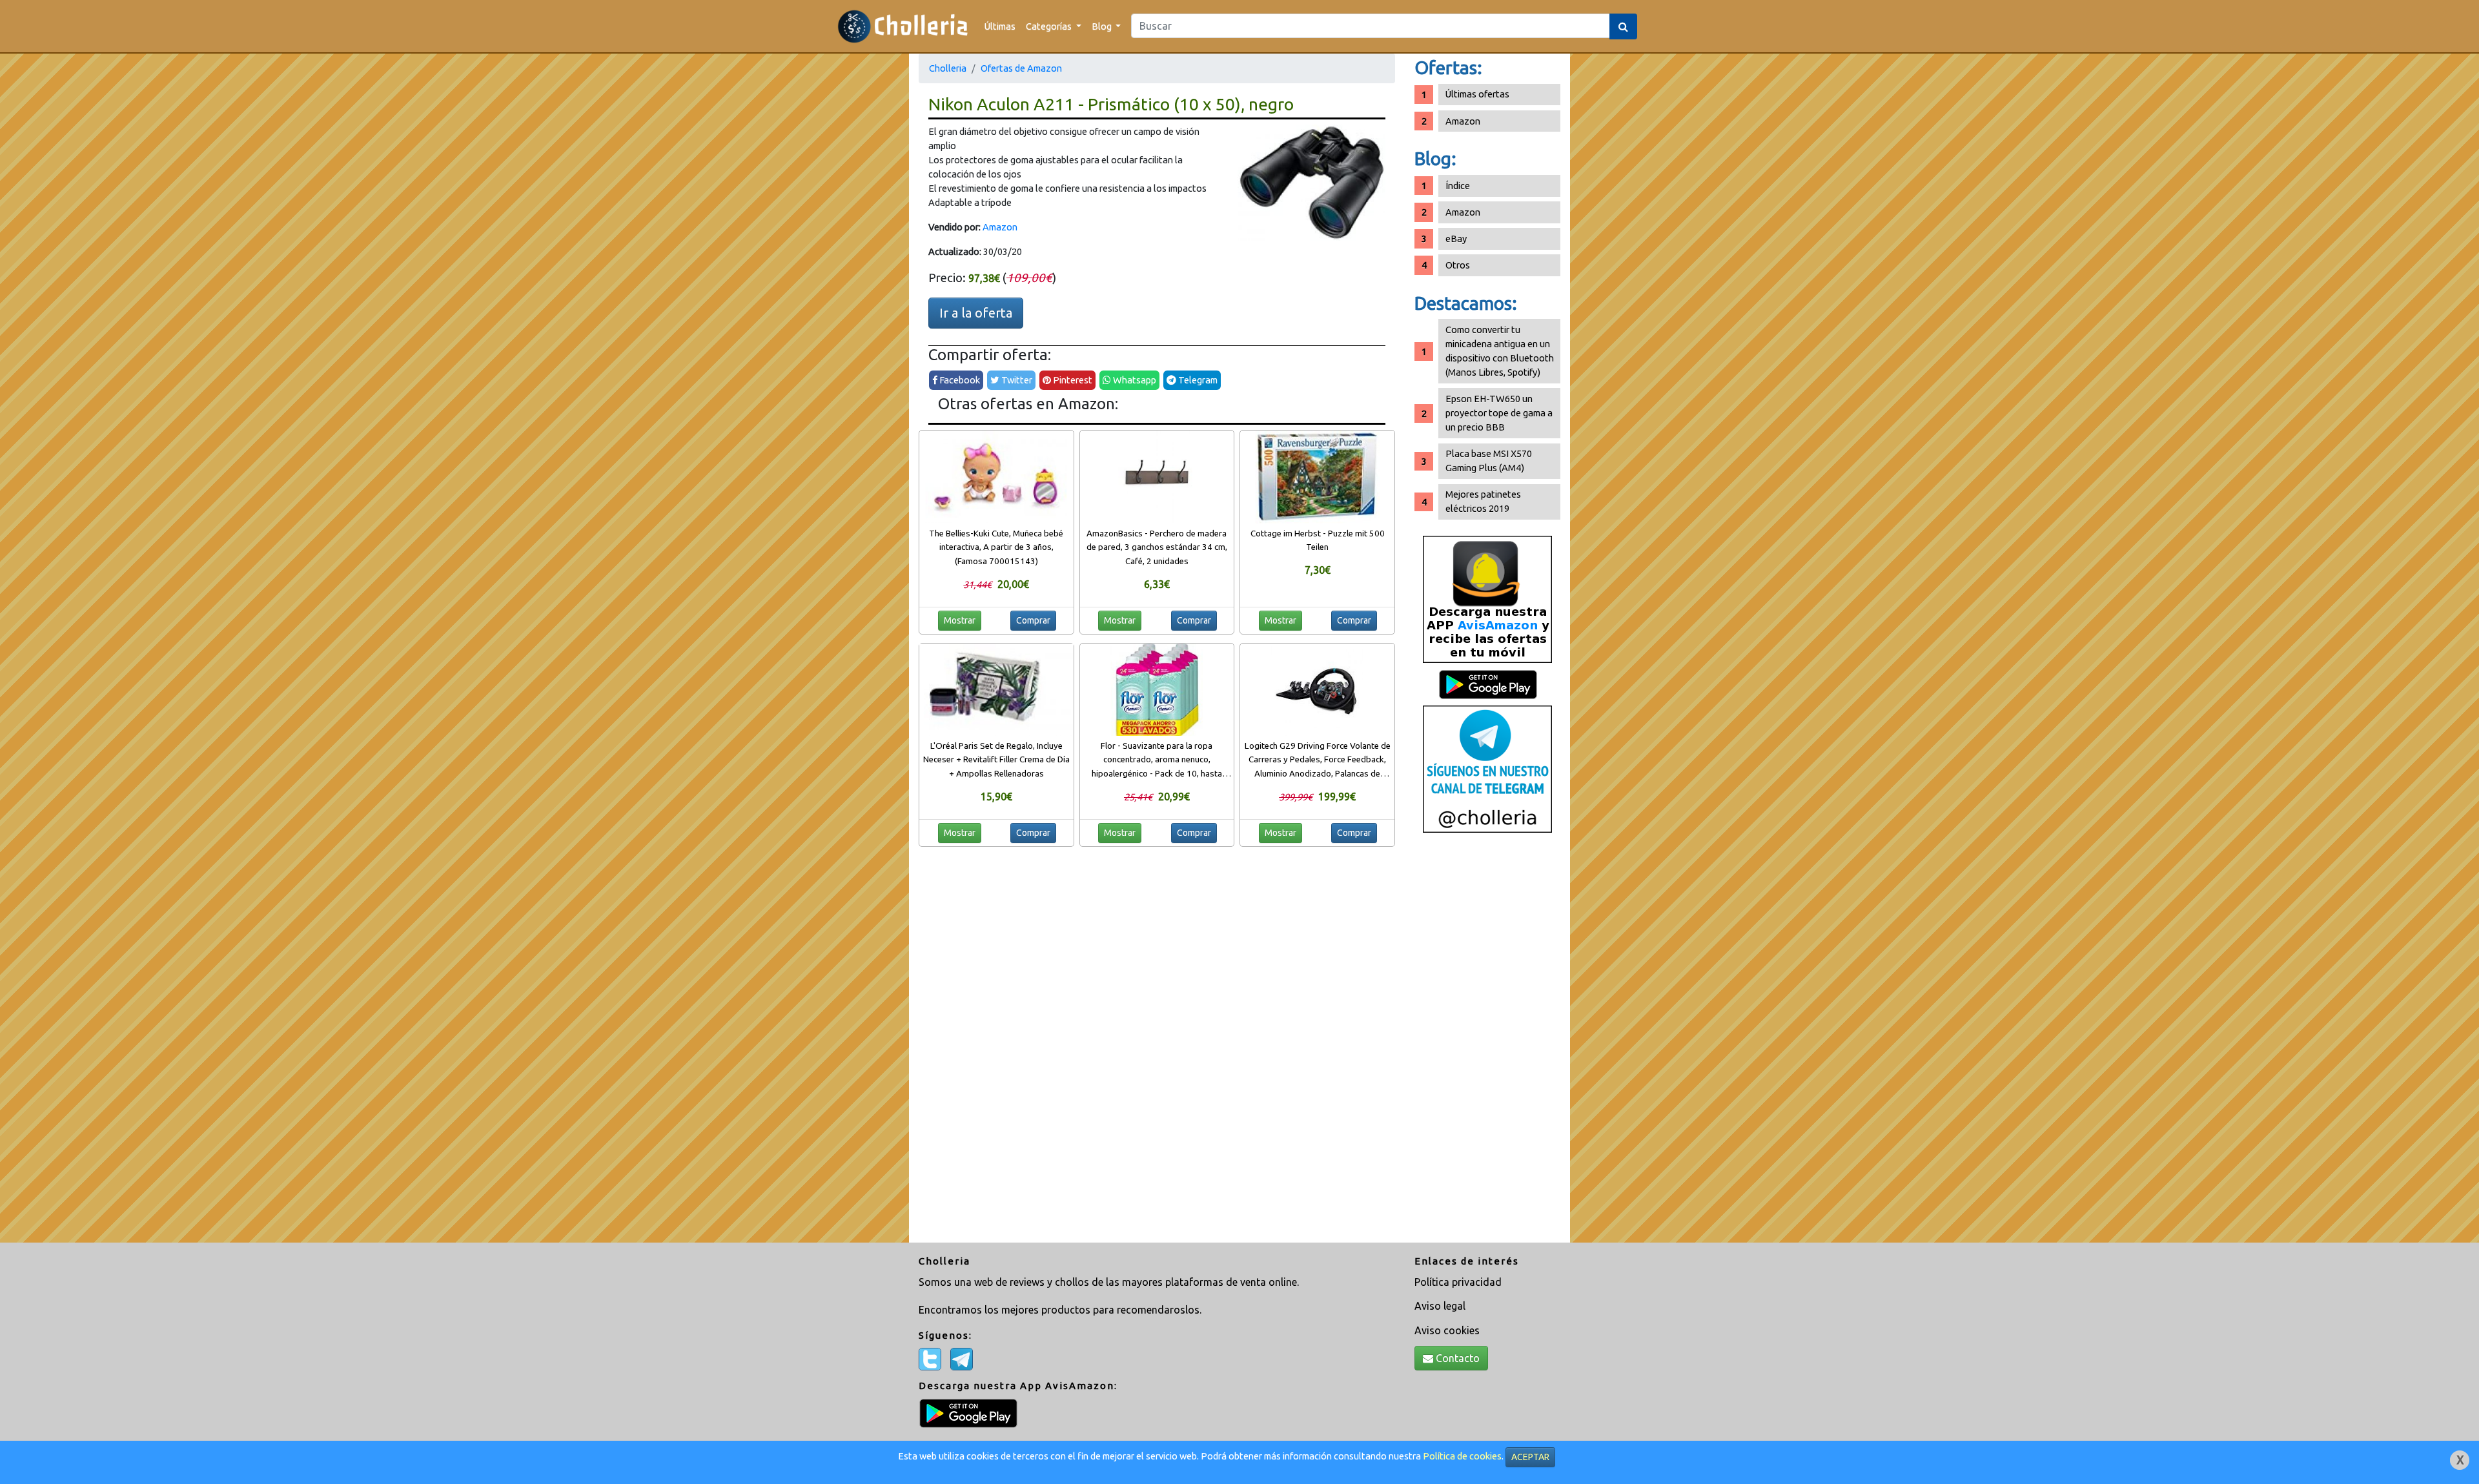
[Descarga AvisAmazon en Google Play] (1487, 599)
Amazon (1000, 227)
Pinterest (1072, 380)
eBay (1456, 239)
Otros (1458, 265)
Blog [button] (1103, 26)
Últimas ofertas (1477, 94)
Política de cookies (1462, 1456)
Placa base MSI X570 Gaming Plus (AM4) (1489, 461)
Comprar (1033, 620)
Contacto (1456, 1358)
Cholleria (948, 68)
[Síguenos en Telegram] (1487, 768)
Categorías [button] (1050, 26)
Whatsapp (1134, 380)
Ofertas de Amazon (1021, 68)
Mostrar (960, 620)
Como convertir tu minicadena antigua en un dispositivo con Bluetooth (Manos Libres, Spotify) (1500, 351)
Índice (1458, 186)
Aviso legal (1440, 1306)
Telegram (1197, 380)
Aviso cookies (1447, 1330)
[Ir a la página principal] (903, 26)
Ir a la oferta (976, 313)
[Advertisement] (1487, 1042)
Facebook (959, 380)
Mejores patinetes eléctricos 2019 (1483, 501)
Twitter (1016, 380)
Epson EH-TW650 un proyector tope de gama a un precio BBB (1499, 413)
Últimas (1000, 26)
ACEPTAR (1530, 1457)
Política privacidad (1458, 1282)
